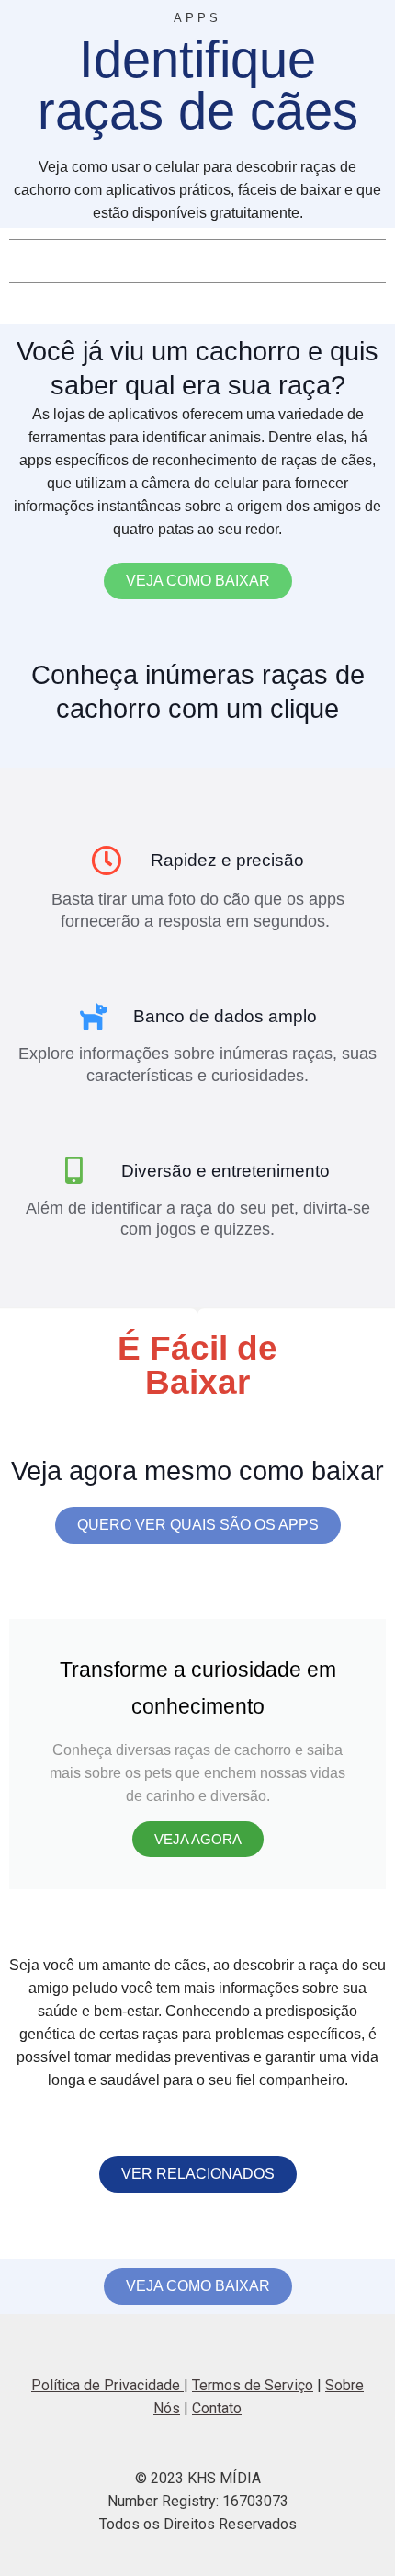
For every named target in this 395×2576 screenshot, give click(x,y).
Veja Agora (198, 1839)
